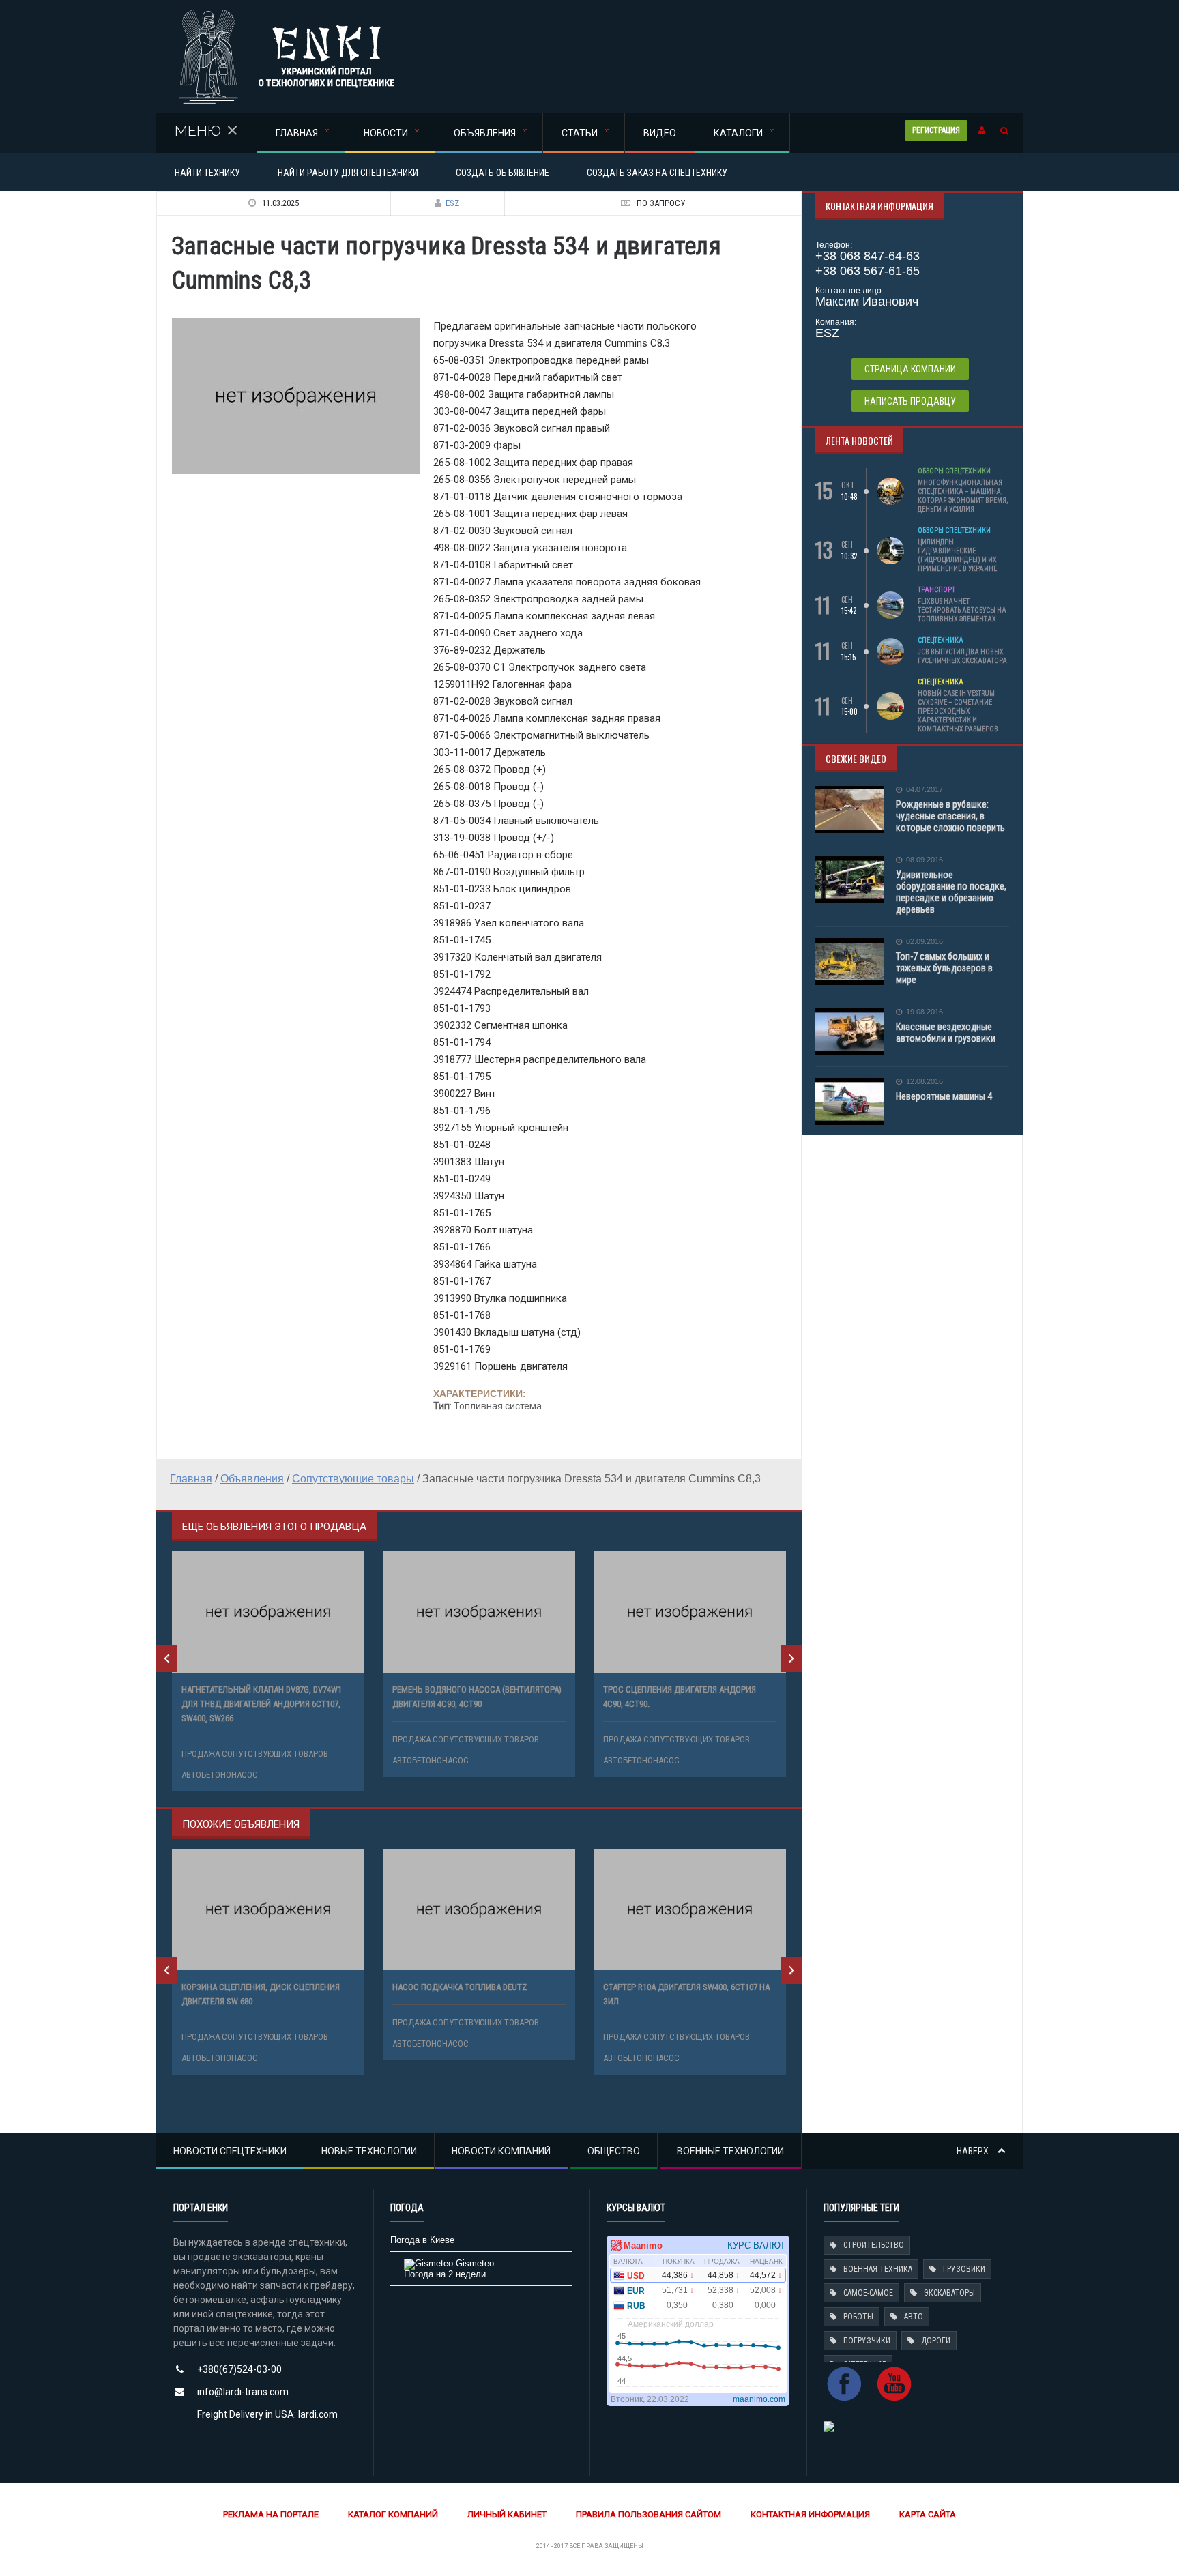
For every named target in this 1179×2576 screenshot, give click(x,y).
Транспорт (936, 590)
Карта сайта (928, 2514)
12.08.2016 (925, 1082)
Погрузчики (867, 2341)
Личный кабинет (507, 2514)
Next (791, 1658)
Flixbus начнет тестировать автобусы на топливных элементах (962, 610)
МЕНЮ (198, 131)
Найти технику (207, 173)
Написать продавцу (910, 401)
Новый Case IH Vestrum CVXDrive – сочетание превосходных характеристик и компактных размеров (958, 711)
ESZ (452, 203)
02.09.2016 (925, 942)
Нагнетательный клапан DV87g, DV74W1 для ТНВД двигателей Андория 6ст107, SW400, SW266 (262, 1704)
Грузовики (964, 2269)
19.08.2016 (925, 1012)
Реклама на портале (271, 2514)
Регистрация (936, 130)
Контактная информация (810, 2514)
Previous (166, 1658)
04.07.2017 (925, 790)
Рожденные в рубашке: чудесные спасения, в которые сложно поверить (950, 816)
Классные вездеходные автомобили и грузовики (946, 1033)
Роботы (858, 2317)
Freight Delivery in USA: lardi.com (267, 2414)
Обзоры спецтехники (954, 471)
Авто (914, 2317)
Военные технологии (730, 2151)
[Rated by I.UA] (829, 2426)
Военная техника (878, 2269)
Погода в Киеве (422, 2240)
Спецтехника (941, 640)
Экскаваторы (949, 2293)
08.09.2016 (925, 860)
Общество (614, 2151)
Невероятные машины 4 (944, 1096)
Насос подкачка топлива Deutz (460, 1987)
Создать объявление (503, 173)
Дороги (936, 2341)
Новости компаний (501, 2151)
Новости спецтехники (230, 2151)
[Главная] (286, 13)
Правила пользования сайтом (649, 2514)
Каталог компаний (393, 2514)
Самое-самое (868, 2293)
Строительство (874, 2245)
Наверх (974, 2151)
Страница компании (910, 369)
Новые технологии (369, 2151)
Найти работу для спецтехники (348, 173)
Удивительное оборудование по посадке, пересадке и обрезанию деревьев (951, 892)
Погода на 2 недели (445, 2274)
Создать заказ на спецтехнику (657, 173)
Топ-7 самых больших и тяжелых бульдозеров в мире (944, 968)
